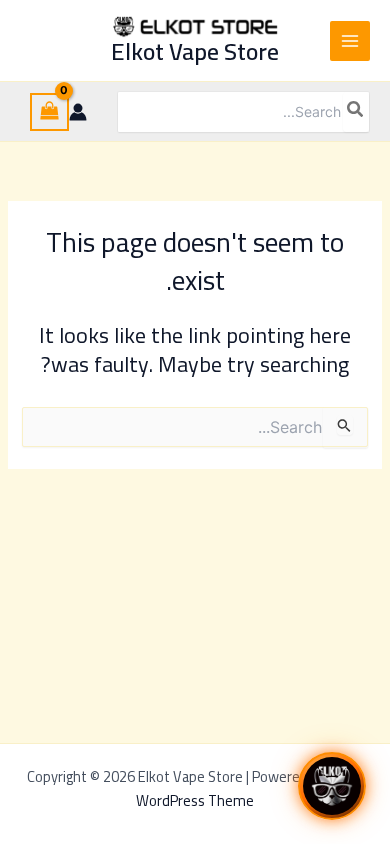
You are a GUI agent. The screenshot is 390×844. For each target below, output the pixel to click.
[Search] (356, 112)
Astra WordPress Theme (249, 788)
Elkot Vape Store (195, 51)
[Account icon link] (78, 112)
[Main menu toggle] (350, 41)
